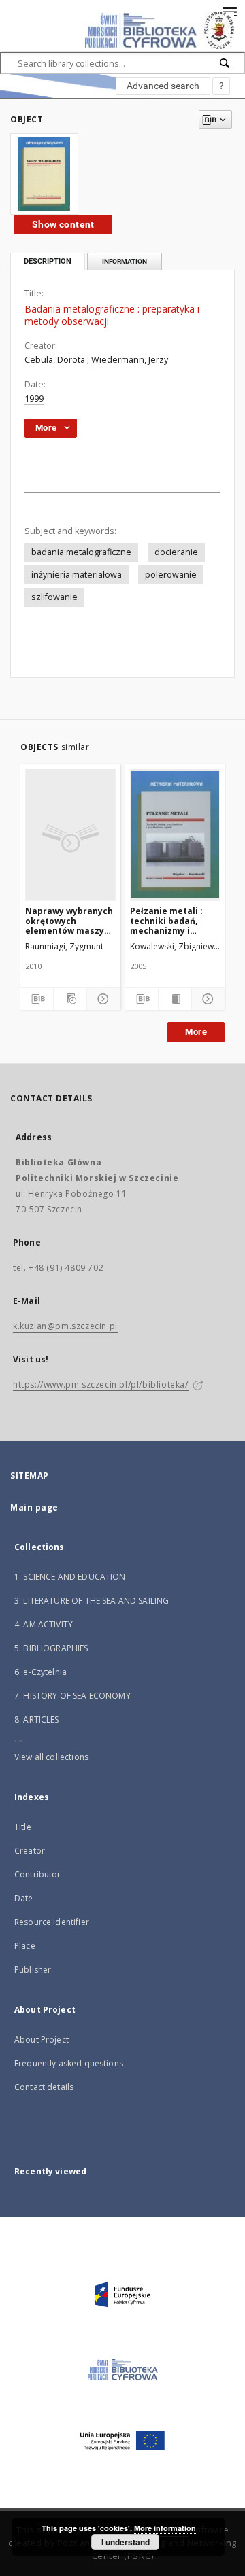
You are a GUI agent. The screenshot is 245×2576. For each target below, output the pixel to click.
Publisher (33, 1970)
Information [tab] (125, 261)
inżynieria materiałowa (77, 575)
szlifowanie (54, 597)
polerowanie (171, 575)
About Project (42, 2040)
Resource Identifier (52, 1922)
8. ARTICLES (37, 1719)
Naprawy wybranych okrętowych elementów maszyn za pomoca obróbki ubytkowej (69, 920)
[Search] (225, 63)
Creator (30, 1851)
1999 (34, 399)
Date (24, 1898)
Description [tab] (48, 261)
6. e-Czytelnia (40, 1672)
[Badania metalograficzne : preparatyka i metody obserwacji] (44, 174)
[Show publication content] (175, 999)
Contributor (38, 1874)
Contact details (44, 2087)
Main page (34, 1507)
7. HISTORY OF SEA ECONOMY (72, 1696)
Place (25, 1946)
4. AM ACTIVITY (44, 1624)
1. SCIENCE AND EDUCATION (70, 1577)
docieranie (176, 552)
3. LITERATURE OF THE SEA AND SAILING (92, 1601)
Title (23, 1827)
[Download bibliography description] (37, 999)
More (196, 1032)
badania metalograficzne (81, 552)
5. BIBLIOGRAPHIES (51, 1648)
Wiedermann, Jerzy (130, 360)
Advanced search (163, 86)
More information (165, 2528)
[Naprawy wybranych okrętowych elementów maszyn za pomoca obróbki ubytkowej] (70, 834)
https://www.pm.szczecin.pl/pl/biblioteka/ (101, 1384)
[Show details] (101, 999)
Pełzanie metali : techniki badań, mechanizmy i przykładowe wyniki (173, 920)
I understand (126, 2542)
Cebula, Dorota (55, 360)
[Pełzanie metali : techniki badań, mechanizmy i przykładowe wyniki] (175, 834)
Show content (63, 224)
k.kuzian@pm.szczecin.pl (65, 1326)
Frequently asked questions (69, 2063)
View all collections (51, 1757)
